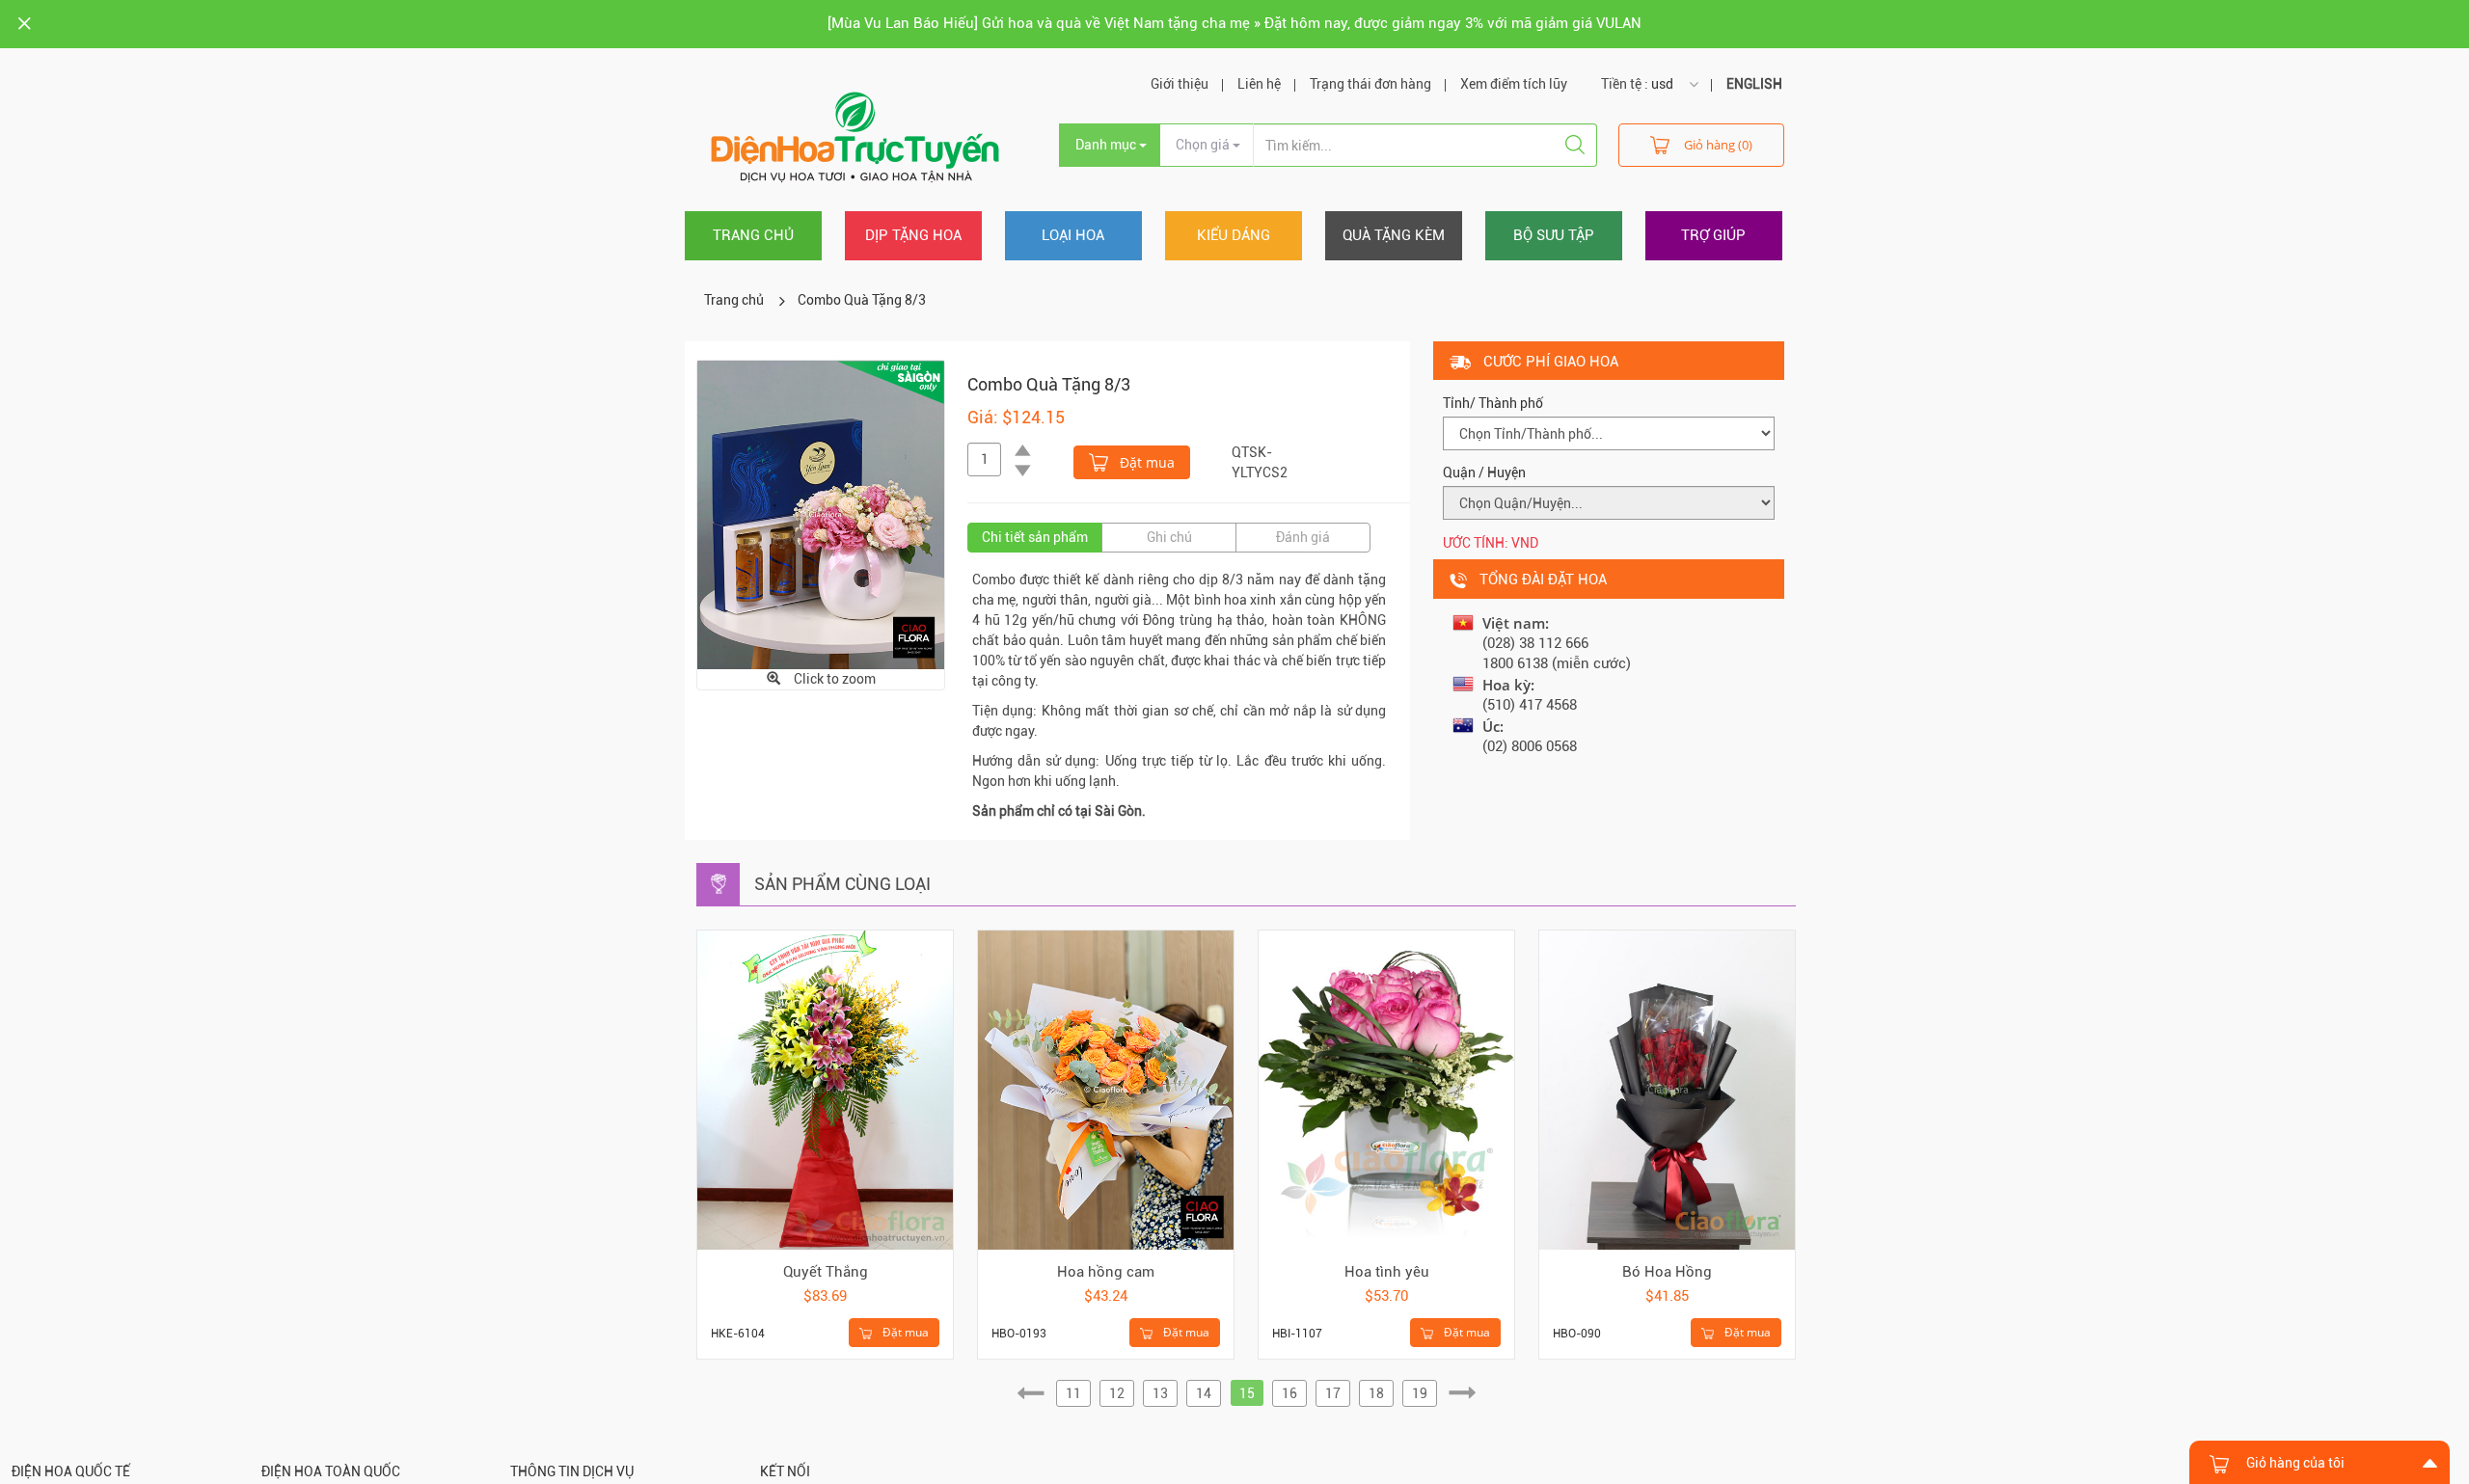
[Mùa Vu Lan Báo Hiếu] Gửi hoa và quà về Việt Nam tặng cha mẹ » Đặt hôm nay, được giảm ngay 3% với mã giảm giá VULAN (1234, 23)
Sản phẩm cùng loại (842, 884)
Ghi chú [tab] (1169, 537)
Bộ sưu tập (1554, 235)
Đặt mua (1145, 462)
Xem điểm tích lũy (1514, 84)
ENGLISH (1754, 84)
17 (1333, 1393)
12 (1117, 1393)
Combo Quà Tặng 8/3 (862, 300)
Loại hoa (1073, 235)
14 (1204, 1393)
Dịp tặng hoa (913, 235)
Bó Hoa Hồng (1667, 1272)
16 (1289, 1393)
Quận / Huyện (1484, 472)
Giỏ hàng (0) (1718, 145)
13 (1160, 1393)
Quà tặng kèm (1394, 235)
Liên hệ (1259, 84)
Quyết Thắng (826, 1272)
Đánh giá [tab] (1303, 537)
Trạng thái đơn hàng (1370, 84)
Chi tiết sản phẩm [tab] (1035, 537)
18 (1376, 1393)
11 (1073, 1393)
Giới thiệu (1180, 84)
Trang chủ (753, 235)
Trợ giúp (1713, 235)
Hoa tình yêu (1387, 1272)
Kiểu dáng (1234, 235)
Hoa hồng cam (1106, 1272)
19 (1420, 1393)
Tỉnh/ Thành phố (1493, 403)
